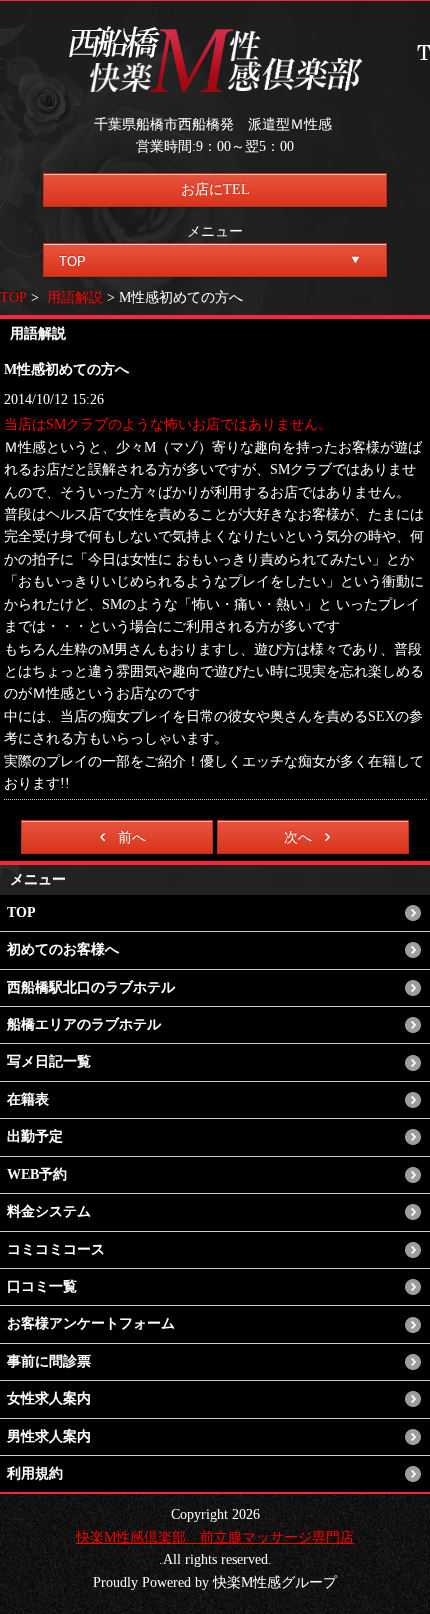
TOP (13, 297)
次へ (298, 837)
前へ (132, 837)
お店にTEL (215, 189)
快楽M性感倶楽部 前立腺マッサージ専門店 (215, 1537)
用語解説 (75, 297)
